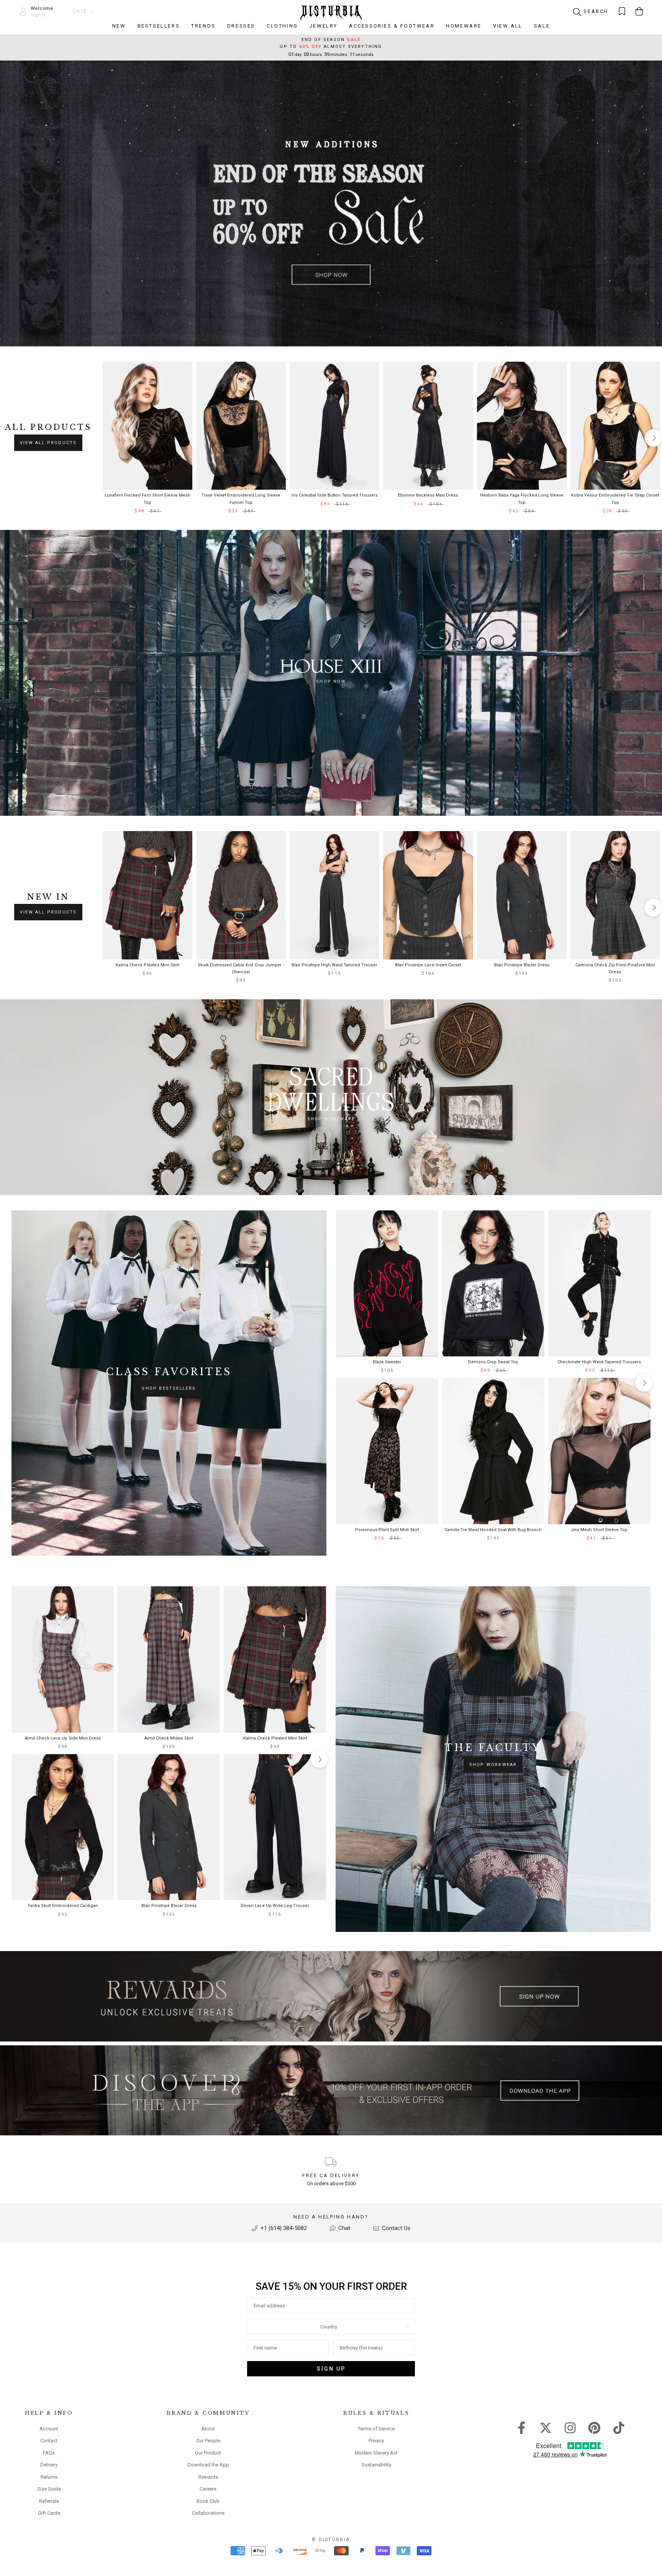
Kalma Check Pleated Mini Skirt (147, 965)
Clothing (282, 26)
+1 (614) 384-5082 (283, 2228)
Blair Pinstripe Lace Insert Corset (428, 965)
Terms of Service (376, 2429)
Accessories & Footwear (392, 26)
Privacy (376, 2441)
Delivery (49, 2465)
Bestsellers (159, 26)
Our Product (208, 2453)
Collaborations (208, 2513)
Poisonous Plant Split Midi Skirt (387, 1530)
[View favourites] (622, 11)
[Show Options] (408, 2327)
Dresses (241, 26)
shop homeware (331, 1119)
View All (508, 26)
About (208, 2429)
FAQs (49, 2453)
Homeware (464, 26)
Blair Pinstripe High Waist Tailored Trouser (334, 965)
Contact (49, 2441)
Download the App (208, 2465)
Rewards (208, 2477)
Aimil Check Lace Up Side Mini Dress (63, 1738)
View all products (48, 443)
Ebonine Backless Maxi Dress (428, 495)
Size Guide (49, 2489)
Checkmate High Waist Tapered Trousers (599, 1362)
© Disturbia (331, 2540)
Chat (343, 2228)
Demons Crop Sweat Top (493, 1362)
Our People (208, 2441)
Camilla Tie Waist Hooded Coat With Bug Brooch (493, 1530)
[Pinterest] (594, 2427)
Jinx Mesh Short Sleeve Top (599, 1530)
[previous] (109, 438)
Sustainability (376, 2465)
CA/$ (80, 11)
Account (49, 2429)
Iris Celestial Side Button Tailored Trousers (335, 495)
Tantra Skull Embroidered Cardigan (63, 1906)
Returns (49, 2477)
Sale (542, 26)
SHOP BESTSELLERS (169, 1388)
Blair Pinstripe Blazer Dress (522, 965)
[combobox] (329, 2327)
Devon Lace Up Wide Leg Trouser (275, 1906)
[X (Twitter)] (546, 2427)
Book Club (208, 2501)
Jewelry (324, 26)
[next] (653, 438)
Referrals (49, 2501)
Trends (203, 26)
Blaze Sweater (387, 1362)
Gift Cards (49, 2513)
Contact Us (395, 2228)
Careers (208, 2489)
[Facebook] (522, 2427)
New (119, 26)
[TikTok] (619, 2427)
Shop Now (331, 681)
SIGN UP (331, 2369)
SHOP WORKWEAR (493, 1765)
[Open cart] (639, 11)
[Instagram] (570, 2427)
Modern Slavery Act (376, 2453)
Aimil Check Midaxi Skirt (169, 1738)
